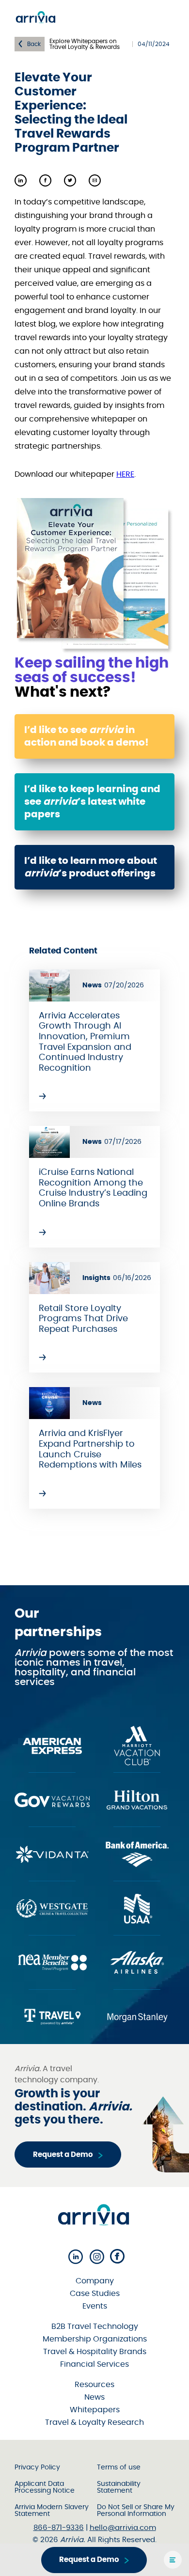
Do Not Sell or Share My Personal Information (136, 2511)
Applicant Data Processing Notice (45, 2487)
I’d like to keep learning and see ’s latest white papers (92, 802)
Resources (94, 2385)
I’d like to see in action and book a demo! (87, 736)
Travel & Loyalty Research (94, 2422)
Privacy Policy (37, 2467)
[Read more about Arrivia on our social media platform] (76, 2257)
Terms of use (119, 2467)
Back (34, 44)
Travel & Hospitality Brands (95, 2352)
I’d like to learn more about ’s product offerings (91, 867)
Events (95, 2306)
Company (95, 2281)
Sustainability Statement (119, 2487)
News (94, 2397)
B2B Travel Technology (95, 2326)
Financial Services (94, 2364)
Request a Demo (63, 2155)
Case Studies (95, 2294)
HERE (125, 474)
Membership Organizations (95, 2339)
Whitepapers (95, 2410)
